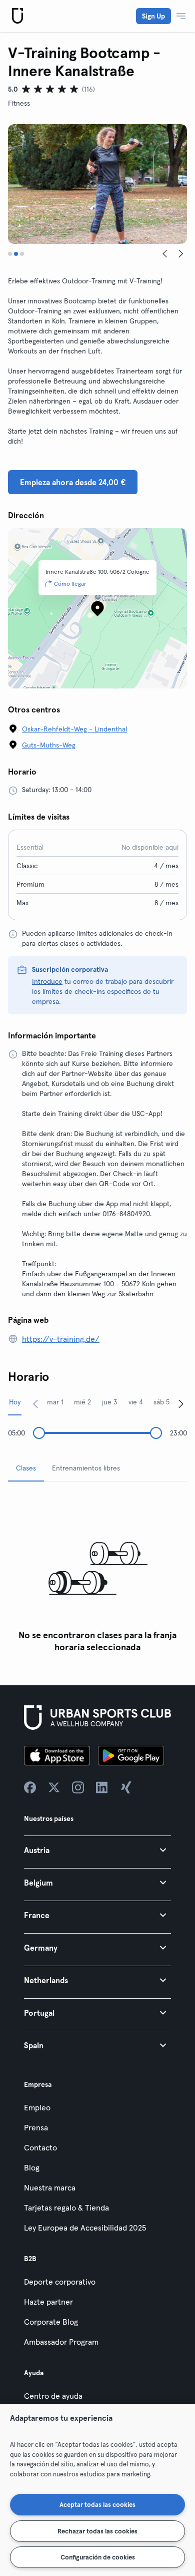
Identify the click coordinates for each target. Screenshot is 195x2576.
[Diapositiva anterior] (165, 254)
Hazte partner (48, 2302)
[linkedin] (102, 1787)
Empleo (37, 2107)
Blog (32, 2167)
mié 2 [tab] (82, 1402)
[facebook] (30, 1787)
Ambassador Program (61, 2342)
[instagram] (78, 1787)
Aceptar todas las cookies (97, 2504)
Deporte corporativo (60, 2282)
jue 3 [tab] (110, 1402)
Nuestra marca (50, 2187)
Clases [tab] (26, 1468)
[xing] (126, 1787)
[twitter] (54, 1787)
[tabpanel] (97, 1573)
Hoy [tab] (15, 1402)
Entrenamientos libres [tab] (86, 1468)
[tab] (10, 254)
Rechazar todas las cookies (97, 2531)
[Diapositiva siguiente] (181, 254)
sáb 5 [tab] (161, 1402)
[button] (97, 1850)
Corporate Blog (51, 2322)
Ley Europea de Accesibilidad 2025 (85, 2228)
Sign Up (153, 16)
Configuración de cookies (98, 2557)
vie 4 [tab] (136, 1402)
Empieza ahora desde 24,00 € (73, 482)
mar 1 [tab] (55, 1402)
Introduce (47, 981)
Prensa (36, 2127)
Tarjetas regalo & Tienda (66, 2207)
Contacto (40, 2147)
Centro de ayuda (53, 2396)
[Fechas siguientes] (181, 1403)
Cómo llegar (70, 584)
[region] (97, 2490)
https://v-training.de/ (61, 1339)
